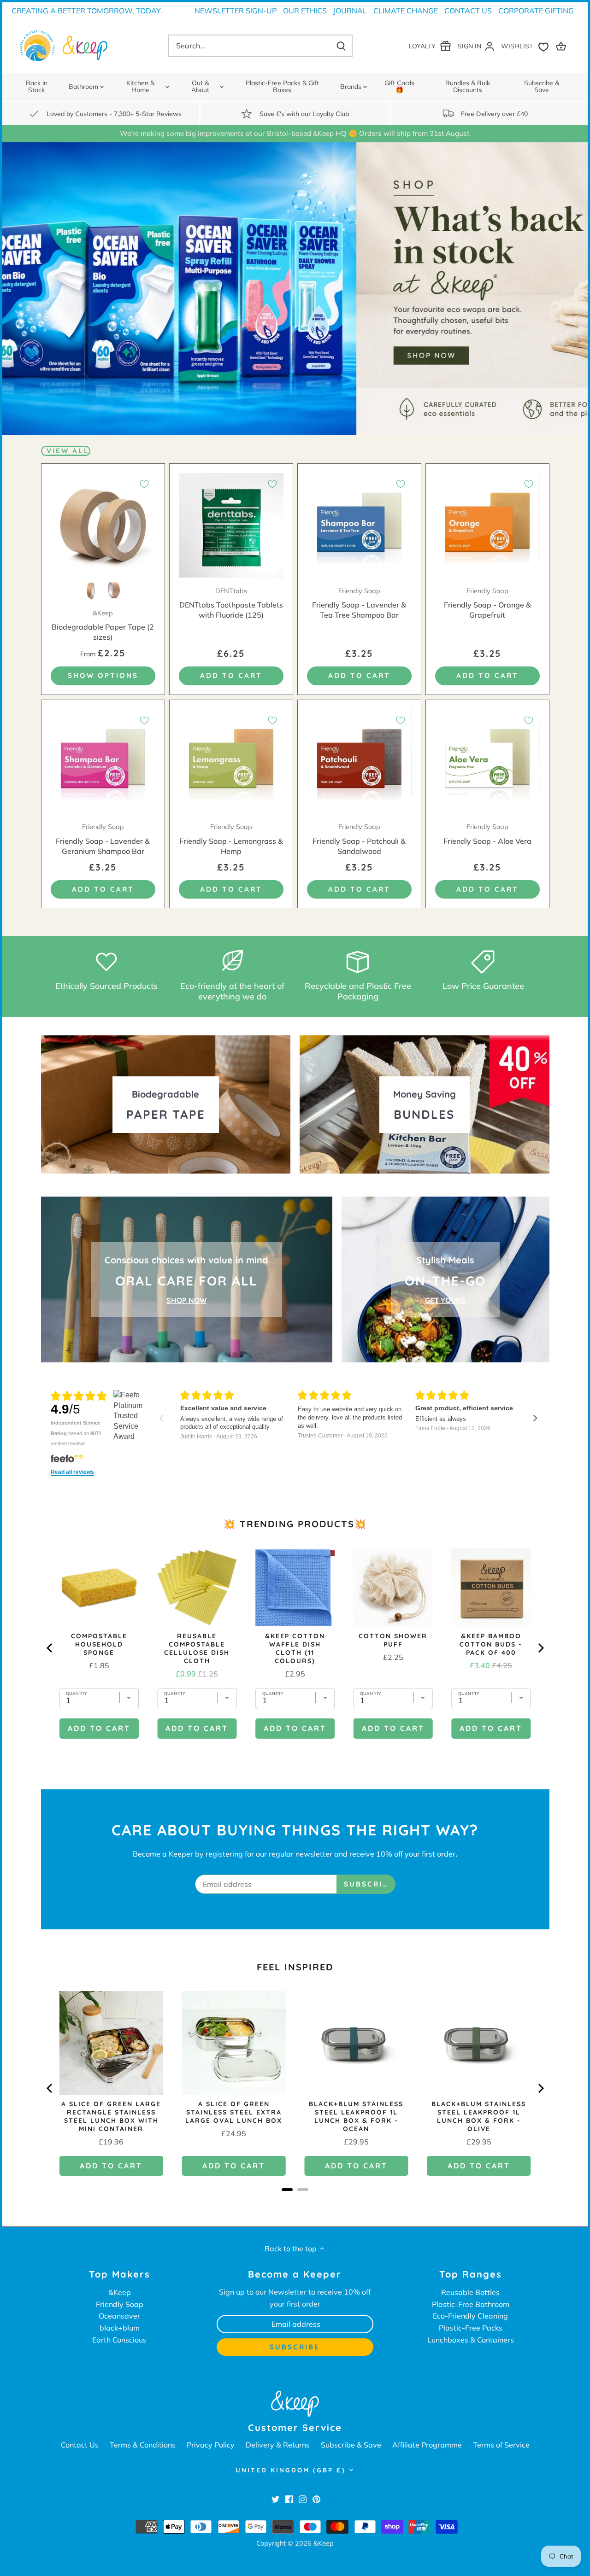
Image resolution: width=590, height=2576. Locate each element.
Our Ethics (305, 11)
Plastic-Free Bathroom (471, 2304)
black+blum (120, 2328)
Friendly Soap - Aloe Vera (487, 834)
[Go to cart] (562, 46)
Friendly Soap (120, 2304)
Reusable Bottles (470, 2292)
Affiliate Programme (427, 2445)
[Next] (540, 2088)
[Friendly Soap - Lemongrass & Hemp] (231, 762)
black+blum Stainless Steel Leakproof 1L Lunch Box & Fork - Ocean (356, 2116)
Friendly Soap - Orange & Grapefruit (487, 603)
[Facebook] (289, 2499)
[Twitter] (275, 2499)
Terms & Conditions (143, 2445)
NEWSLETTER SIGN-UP (236, 11)
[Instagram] (303, 2499)
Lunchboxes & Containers (471, 2340)
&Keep (120, 2292)
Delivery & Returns (278, 2445)
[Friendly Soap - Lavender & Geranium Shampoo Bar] (103, 762)
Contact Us (468, 11)
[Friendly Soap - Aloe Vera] (487, 762)
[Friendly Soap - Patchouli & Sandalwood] (359, 762)
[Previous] (50, 2088)
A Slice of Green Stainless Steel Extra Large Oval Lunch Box (234, 2112)
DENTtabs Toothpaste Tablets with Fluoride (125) (231, 603)
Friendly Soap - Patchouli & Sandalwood (359, 839)
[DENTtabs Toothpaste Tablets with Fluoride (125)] (231, 525)
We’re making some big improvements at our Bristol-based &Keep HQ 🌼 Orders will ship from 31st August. (295, 133)
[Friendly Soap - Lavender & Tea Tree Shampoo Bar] (359, 525)
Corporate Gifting (536, 11)
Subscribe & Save (351, 2445)
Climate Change (406, 11)
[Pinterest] (316, 2499)
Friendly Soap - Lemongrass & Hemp (231, 839)
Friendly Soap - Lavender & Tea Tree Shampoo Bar (359, 603)
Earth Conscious (119, 2340)
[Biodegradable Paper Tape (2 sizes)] (103, 525)
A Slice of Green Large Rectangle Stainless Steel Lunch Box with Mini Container (111, 2116)
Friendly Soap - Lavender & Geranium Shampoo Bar (103, 839)
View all (68, 451)
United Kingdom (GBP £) (291, 2470)
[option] (295, 289)
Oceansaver (119, 2316)
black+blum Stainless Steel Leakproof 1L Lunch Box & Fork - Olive (479, 2116)
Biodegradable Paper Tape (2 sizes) (103, 625)
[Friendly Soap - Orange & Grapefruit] (487, 525)
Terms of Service (501, 2445)
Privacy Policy (211, 2445)
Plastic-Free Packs (471, 2328)
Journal (350, 11)
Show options (103, 675)
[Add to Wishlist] (144, 484)
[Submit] (341, 46)
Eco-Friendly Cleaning (470, 2316)
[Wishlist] (527, 46)
